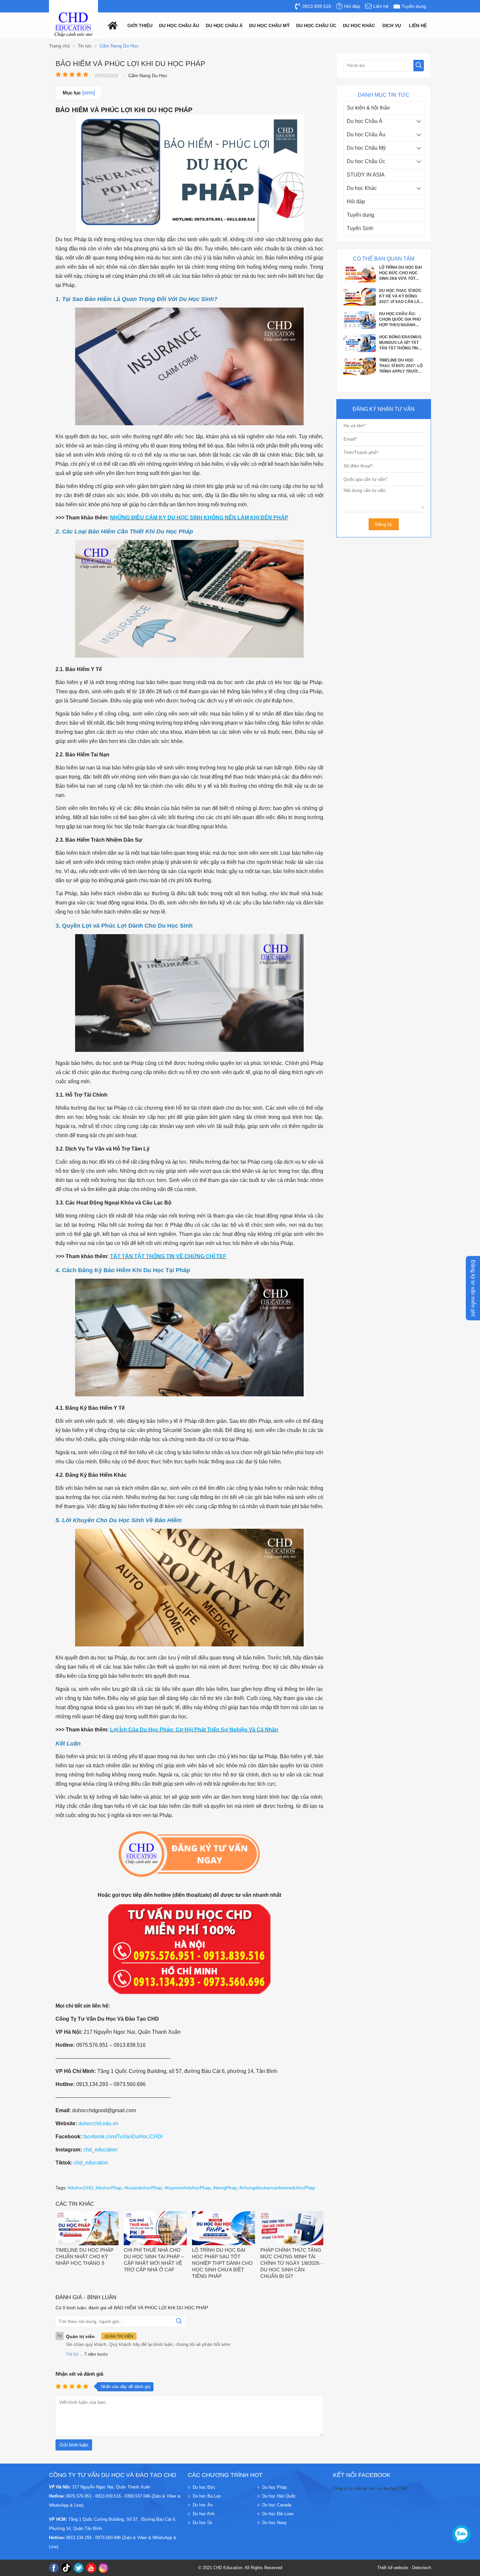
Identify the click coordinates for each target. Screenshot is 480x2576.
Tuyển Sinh (360, 228)
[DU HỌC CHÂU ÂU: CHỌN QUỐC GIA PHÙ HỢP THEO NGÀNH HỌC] (360, 281)
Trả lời (72, 2354)
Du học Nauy (274, 2523)
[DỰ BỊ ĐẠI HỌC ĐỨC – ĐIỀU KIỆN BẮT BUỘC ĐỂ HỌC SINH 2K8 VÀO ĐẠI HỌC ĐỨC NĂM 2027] (360, 350)
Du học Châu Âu (366, 135)
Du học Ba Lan (207, 2496)
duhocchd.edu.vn (98, 2123)
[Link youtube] (91, 2568)
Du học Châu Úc (366, 161)
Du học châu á (224, 25)
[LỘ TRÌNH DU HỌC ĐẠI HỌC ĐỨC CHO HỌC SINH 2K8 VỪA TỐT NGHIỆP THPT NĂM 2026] (360, 374)
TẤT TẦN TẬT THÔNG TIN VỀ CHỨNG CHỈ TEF (168, 1256)
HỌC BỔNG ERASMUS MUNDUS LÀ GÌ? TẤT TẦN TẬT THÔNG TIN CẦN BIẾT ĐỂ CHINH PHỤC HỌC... (400, 296)
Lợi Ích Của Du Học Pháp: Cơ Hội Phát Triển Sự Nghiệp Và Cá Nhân (194, 1730)
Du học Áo (203, 2505)
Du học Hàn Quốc (279, 2496)
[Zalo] (461, 2534)
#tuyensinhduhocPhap (188, 2188)
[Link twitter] (79, 2568)
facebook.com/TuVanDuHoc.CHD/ (123, 2137)
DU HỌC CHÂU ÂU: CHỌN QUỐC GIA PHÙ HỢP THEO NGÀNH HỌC (400, 273)
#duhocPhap (109, 2188)
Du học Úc (203, 2523)
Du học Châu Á (365, 121)
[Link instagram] (104, 2568)
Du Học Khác (359, 25)
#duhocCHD (80, 2188)
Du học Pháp (274, 2487)
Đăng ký (384, 524)
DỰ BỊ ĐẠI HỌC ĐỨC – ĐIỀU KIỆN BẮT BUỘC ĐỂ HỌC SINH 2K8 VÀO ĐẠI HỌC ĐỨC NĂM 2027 (401, 343)
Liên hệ (418, 25)
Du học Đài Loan (278, 2514)
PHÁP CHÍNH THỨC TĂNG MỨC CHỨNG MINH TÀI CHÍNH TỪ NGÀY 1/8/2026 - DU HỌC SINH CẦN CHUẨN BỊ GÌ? (291, 2263)
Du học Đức (204, 2487)
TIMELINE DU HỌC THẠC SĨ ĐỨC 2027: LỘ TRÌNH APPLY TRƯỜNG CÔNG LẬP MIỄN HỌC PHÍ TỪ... (401, 320)
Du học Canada (277, 2505)
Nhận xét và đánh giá (79, 2374)
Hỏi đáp (356, 202)
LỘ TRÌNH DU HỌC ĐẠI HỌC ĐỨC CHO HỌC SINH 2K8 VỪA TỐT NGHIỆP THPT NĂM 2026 (400, 366)
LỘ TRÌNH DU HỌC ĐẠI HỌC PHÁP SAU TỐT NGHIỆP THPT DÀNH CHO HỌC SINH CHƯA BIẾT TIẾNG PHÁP (222, 2263)
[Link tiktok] (66, 2568)
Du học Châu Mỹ (366, 148)
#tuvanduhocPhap (143, 2188)
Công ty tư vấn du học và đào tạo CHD (370, 2489)
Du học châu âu (179, 25)
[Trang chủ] (111, 25)
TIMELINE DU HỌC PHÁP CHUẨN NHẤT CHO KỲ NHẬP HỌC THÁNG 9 (85, 2256)
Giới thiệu (140, 25)
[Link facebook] (54, 2568)
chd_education (100, 2150)
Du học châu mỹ (269, 25)
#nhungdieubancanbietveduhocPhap (277, 2188)
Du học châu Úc (316, 25)
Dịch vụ (392, 25)
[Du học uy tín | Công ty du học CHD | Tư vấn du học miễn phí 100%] (73, 25)
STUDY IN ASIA (366, 175)
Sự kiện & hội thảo (368, 108)
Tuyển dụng (360, 215)
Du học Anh (204, 2514)
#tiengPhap (225, 2188)
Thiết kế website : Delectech (404, 2568)
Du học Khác (362, 188)
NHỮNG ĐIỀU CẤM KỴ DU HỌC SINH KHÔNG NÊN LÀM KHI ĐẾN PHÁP (199, 518)
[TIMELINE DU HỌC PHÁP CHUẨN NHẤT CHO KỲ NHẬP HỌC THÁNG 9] (87, 2229)
